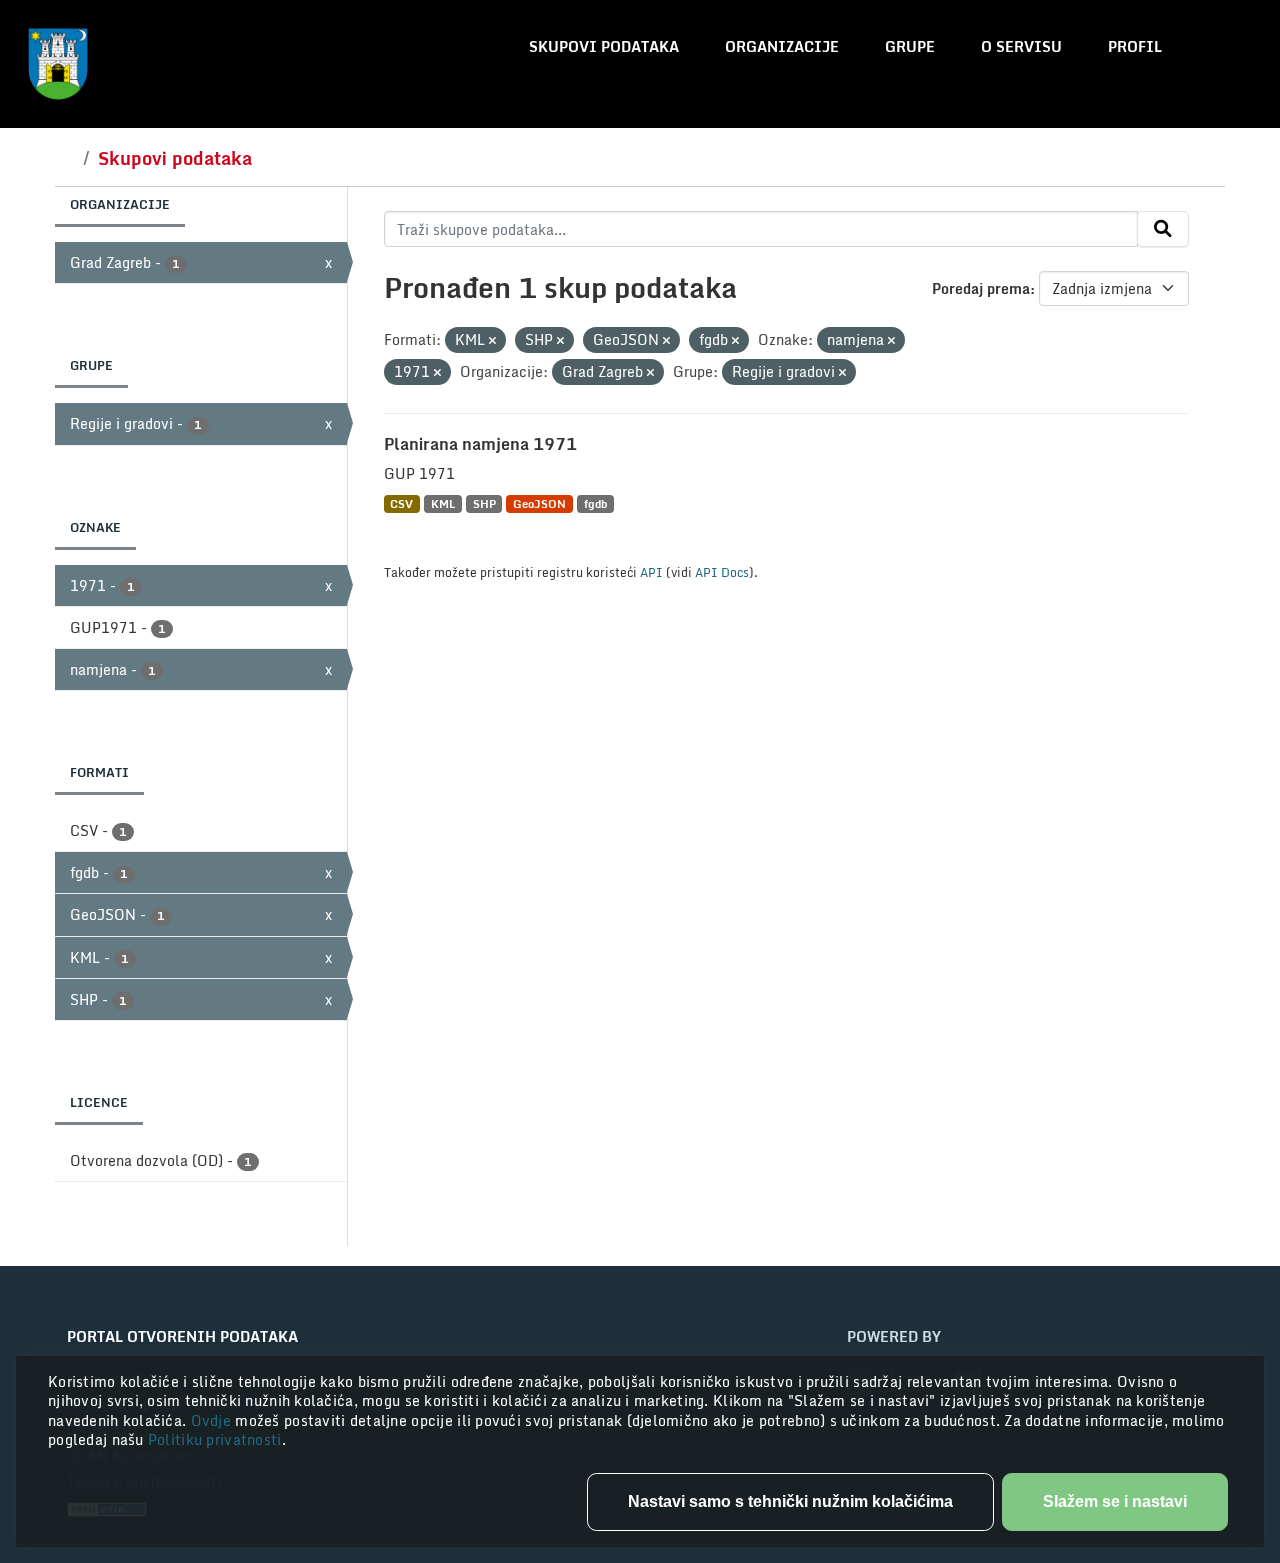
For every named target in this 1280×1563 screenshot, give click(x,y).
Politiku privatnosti (215, 1439)
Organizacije (782, 46)
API (651, 572)
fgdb (595, 503)
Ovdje (213, 1420)
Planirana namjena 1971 (480, 444)
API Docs (722, 572)
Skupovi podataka (604, 46)
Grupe (910, 46)
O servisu (1021, 46)
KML (443, 503)
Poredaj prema (981, 288)
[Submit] (1163, 229)
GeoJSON (539, 503)
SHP (484, 503)
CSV (401, 503)
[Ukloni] (492, 341)
